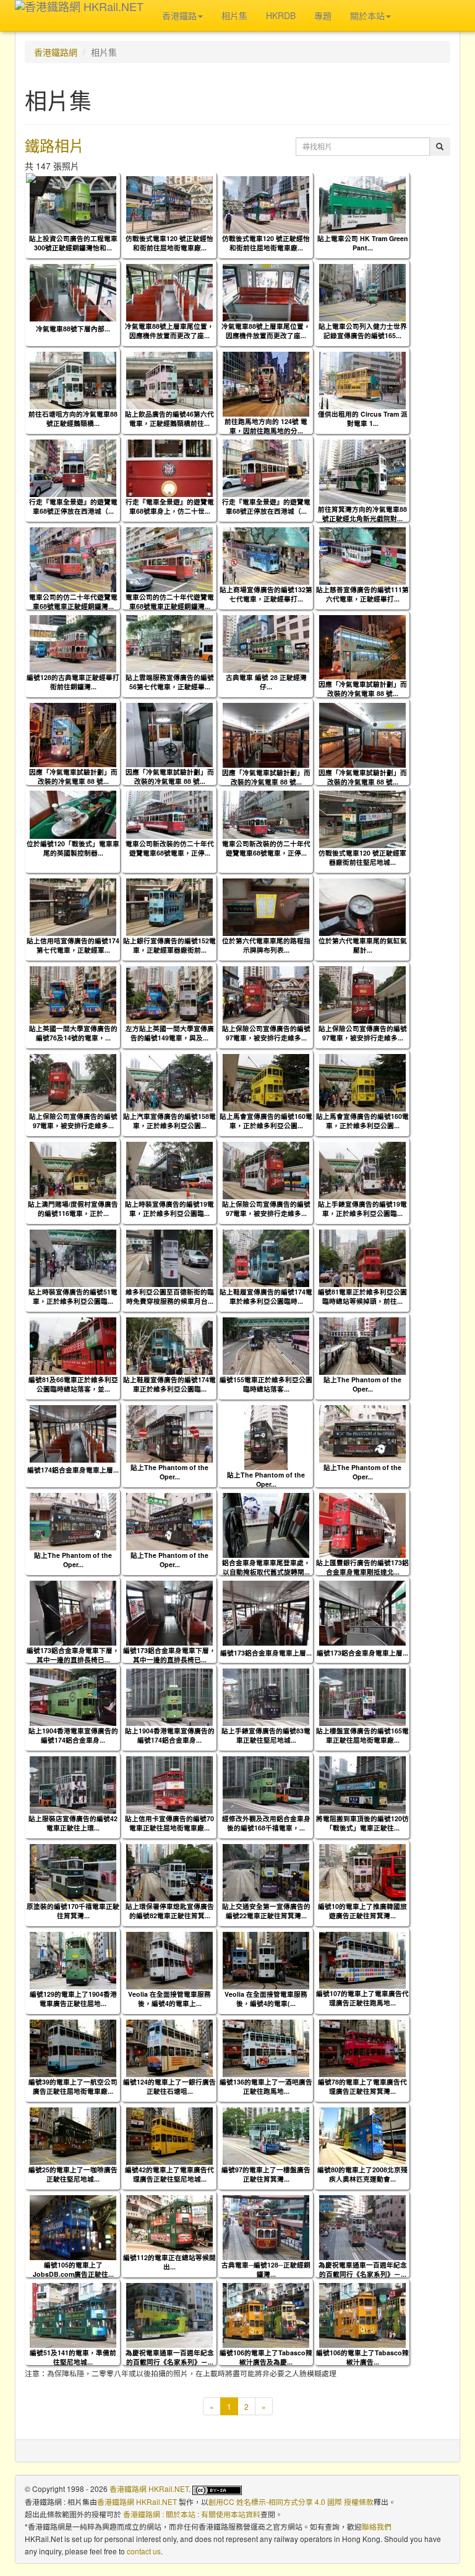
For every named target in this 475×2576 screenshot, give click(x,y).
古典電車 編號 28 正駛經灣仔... (266, 682)
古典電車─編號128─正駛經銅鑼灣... (266, 2269)
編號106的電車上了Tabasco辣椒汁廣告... (362, 2357)
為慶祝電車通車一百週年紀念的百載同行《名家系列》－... (363, 2269)
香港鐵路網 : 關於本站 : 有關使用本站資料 (192, 2514)
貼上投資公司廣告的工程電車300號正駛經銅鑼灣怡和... (73, 243)
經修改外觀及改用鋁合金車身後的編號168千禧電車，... (266, 1823)
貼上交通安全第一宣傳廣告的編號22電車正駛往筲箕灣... (266, 1911)
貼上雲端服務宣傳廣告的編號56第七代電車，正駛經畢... (170, 682)
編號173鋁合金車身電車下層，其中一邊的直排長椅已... (73, 1655)
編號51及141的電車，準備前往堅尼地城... (73, 2357)
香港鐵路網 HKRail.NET (149, 2489)
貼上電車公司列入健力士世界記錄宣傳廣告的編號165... (363, 331)
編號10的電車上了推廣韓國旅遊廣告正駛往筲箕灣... (362, 1911)
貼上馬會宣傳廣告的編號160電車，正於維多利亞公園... (266, 1121)
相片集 (234, 15)
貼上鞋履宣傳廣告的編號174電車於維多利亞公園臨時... (266, 1296)
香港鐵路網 (56, 52)
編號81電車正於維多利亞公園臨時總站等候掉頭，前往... (362, 1296)
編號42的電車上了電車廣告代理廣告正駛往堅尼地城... (169, 2174)
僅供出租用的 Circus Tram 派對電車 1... (363, 419)
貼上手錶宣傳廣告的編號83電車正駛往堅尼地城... (266, 1735)
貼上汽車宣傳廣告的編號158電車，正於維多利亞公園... (169, 1121)
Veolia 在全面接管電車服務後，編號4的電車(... (266, 1999)
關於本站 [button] (367, 15)
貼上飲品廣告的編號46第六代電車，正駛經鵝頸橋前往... (169, 419)
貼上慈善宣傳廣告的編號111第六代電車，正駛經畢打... (362, 594)
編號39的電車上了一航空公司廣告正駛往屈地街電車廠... (73, 2086)
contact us (144, 2551)
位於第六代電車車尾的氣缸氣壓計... (363, 945)
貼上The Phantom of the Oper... (362, 1384)
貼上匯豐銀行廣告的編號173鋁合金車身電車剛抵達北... (362, 1567)
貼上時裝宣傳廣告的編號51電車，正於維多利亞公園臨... (73, 1296)
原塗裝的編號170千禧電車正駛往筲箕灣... (73, 1911)
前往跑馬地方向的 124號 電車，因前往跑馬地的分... (266, 426)
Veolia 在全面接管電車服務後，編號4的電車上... (169, 1999)
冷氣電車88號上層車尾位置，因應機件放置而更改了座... (169, 331)
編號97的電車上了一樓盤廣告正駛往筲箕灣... (266, 2174)
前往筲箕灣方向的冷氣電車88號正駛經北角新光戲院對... (362, 514)
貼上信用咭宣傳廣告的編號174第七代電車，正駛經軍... (73, 945)
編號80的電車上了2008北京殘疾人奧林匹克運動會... (362, 2174)
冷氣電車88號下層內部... (73, 329)
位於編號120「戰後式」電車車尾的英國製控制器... (73, 848)
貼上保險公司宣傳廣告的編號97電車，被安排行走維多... (266, 1033)
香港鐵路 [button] (179, 15)
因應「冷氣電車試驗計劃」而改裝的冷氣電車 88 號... (363, 689)
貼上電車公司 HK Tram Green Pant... (363, 243)
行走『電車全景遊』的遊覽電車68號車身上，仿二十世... (170, 506)
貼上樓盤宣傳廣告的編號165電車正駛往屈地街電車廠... (362, 1735)
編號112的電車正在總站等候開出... (169, 2262)
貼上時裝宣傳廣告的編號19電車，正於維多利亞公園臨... (169, 1209)
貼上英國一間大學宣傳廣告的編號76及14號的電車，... (73, 1033)
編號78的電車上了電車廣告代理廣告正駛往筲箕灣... (362, 2086)
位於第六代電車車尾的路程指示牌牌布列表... (266, 945)
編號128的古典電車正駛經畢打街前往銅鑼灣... (73, 682)
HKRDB (281, 15)
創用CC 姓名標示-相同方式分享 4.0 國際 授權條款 (291, 2502)
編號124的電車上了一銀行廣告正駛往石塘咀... (169, 2086)
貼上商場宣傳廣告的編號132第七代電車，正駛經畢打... (266, 594)
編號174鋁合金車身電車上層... (73, 1470)
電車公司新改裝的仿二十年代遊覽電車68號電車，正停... (170, 848)
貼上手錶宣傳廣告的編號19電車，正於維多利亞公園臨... (362, 1209)
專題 (323, 15)
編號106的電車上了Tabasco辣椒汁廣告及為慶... (266, 2357)
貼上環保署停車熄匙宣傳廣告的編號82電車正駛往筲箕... (170, 1911)
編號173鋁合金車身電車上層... (266, 1653)
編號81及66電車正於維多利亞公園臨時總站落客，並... (73, 1384)
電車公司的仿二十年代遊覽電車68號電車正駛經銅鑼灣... (73, 601)
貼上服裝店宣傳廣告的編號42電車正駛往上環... (73, 1823)
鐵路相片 (54, 145)
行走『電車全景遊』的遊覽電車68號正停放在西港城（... (73, 506)
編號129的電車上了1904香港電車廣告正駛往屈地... (73, 1999)
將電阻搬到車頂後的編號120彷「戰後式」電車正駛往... (362, 1823)
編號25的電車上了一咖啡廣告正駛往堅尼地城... (73, 2174)
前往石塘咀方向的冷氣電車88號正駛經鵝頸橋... (73, 419)
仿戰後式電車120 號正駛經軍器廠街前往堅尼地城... (362, 857)
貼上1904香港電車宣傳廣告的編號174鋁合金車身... (73, 1735)
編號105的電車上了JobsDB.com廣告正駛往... (73, 2269)
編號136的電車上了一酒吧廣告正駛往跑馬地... (266, 2086)
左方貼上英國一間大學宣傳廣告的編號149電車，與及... (170, 1033)
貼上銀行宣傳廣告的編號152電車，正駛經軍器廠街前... (169, 945)
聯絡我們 (377, 2526)
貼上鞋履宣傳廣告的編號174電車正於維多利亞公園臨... (169, 1384)
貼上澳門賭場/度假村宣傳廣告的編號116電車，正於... (73, 1209)
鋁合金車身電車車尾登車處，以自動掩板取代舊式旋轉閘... (266, 1567)
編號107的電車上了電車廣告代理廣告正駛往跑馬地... (362, 1998)
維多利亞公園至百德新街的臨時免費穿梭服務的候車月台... (170, 1296)
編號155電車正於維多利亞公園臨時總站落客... (266, 1384)
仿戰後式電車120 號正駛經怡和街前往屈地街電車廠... (169, 243)
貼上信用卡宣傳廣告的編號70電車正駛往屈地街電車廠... (169, 1823)
